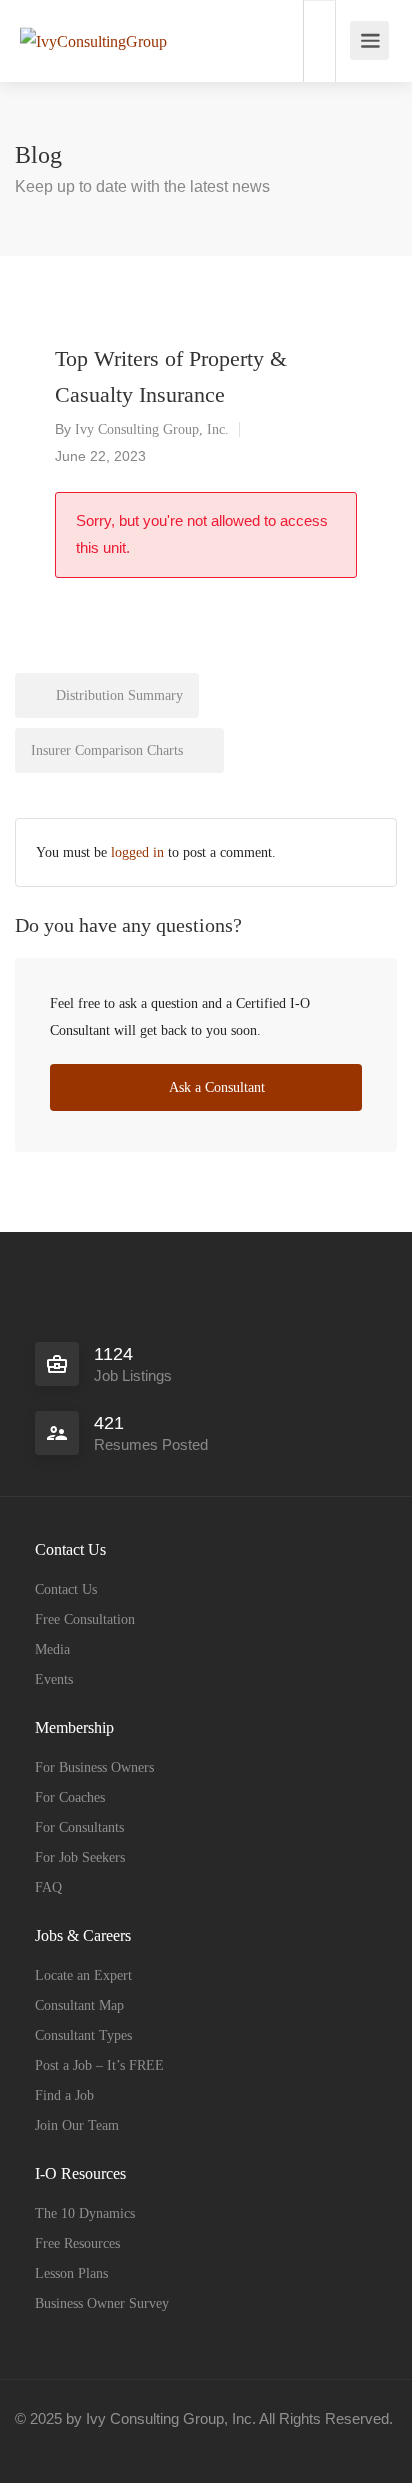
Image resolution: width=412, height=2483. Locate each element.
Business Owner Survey (102, 2303)
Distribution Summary (117, 695)
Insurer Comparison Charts (109, 750)
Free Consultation (85, 1619)
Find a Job (64, 2095)
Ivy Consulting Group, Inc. (152, 429)
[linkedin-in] (68, 2445)
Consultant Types (83, 2035)
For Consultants (79, 1827)
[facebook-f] (35, 2445)
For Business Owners (94, 1767)
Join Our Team (77, 2125)
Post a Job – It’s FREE (99, 2065)
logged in (137, 852)
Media (52, 1649)
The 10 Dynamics (85, 2213)
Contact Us (66, 1589)
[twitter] (101, 2445)
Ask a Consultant (215, 1087)
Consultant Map (79, 2005)
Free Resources (77, 2243)
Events (54, 1679)
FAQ (48, 1887)
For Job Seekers (80, 1857)
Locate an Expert (83, 1975)
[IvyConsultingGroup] (93, 13)
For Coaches (70, 1797)
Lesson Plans (71, 2273)
